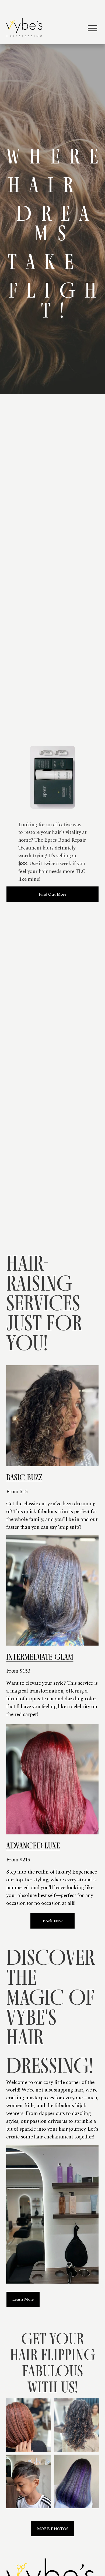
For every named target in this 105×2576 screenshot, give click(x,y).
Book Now (52, 1921)
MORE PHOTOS (52, 2529)
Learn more (23, 2299)
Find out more (52, 894)
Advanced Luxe (33, 1845)
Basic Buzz (24, 1477)
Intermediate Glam (40, 1657)
